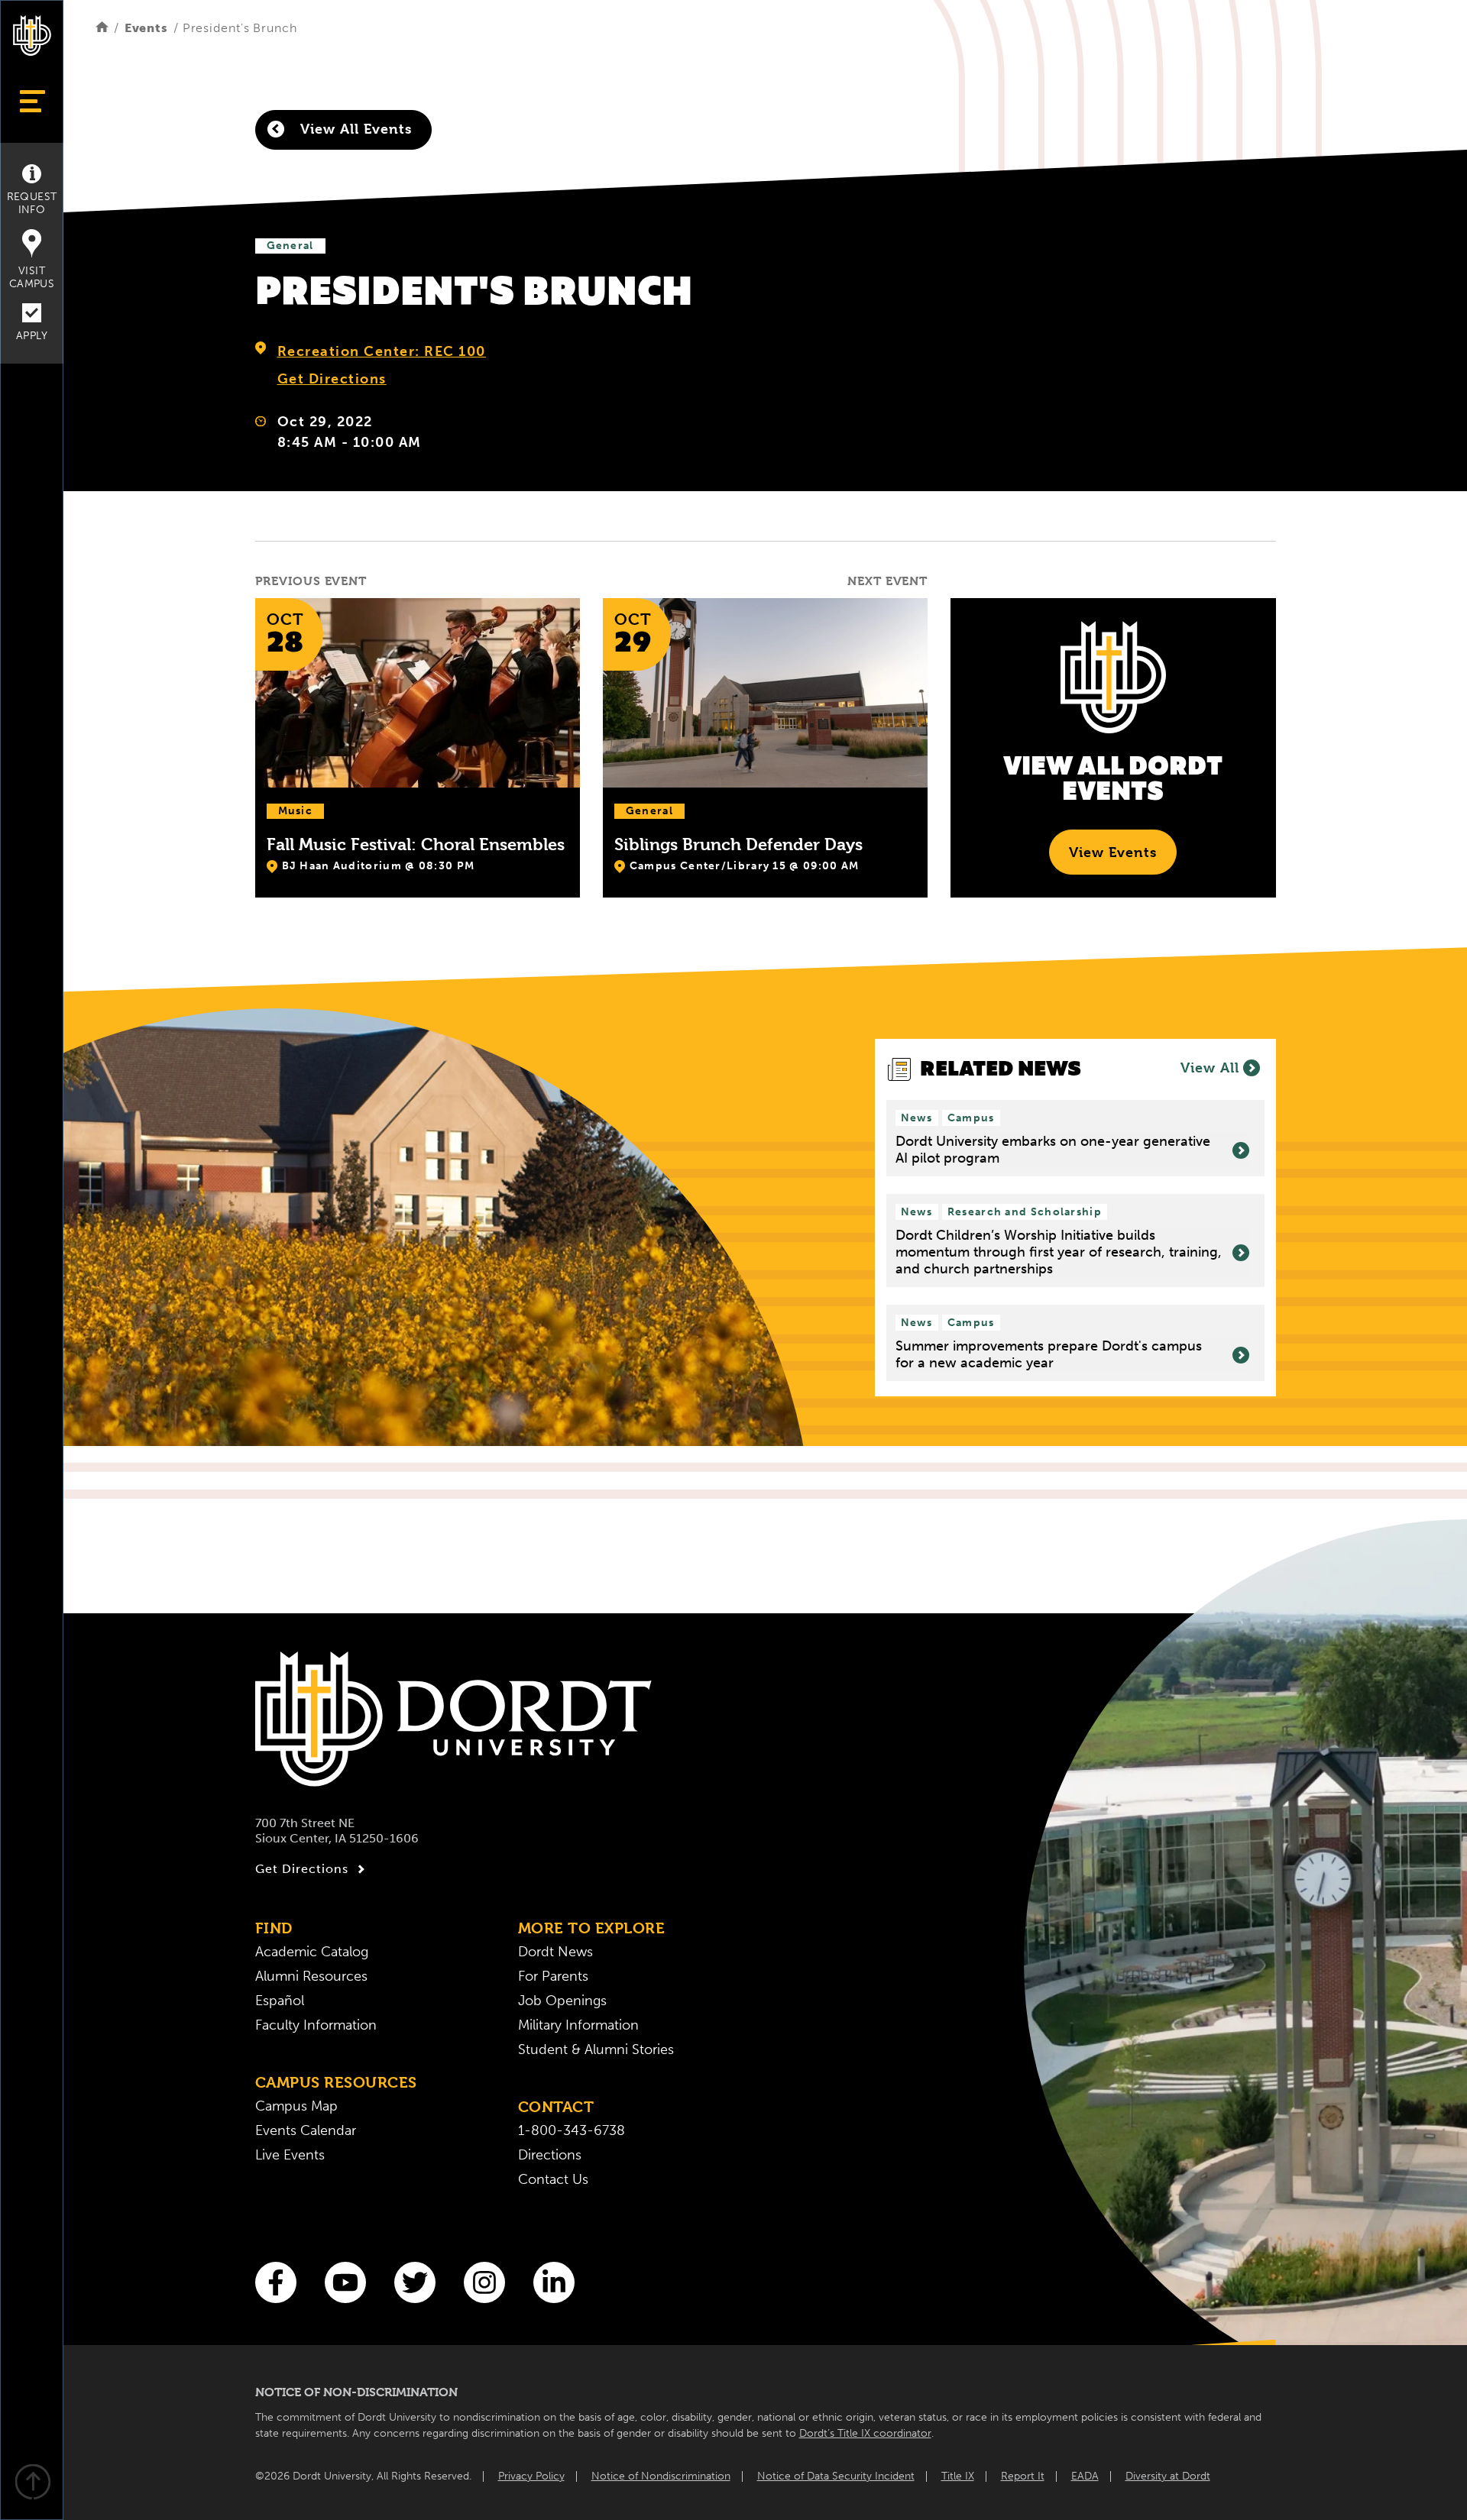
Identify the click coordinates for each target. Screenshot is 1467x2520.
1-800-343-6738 (572, 2130)
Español (280, 2001)
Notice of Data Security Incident (836, 2476)
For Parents (553, 1976)
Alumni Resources (311, 1976)
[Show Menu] (32, 101)
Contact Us (553, 2179)
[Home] (102, 28)
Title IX (958, 2476)
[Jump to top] (32, 2484)
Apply (32, 336)
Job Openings (562, 2001)
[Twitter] (415, 2282)
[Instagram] (484, 2282)
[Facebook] (276, 2282)
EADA (1085, 2476)
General (290, 246)
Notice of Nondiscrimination (661, 2476)
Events (146, 28)
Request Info (32, 203)
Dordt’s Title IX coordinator (865, 2433)
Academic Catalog (312, 1952)
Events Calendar (306, 2130)
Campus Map (296, 2106)
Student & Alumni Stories (596, 2049)
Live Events (290, 2155)
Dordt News (555, 1952)
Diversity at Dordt (1168, 2476)
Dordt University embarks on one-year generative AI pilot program (1053, 1150)
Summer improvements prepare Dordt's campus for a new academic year (1049, 1355)
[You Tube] (345, 2282)
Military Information (578, 2025)
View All (1210, 1068)
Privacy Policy (531, 2476)
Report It (1023, 2476)
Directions (550, 2155)
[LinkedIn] (554, 2282)
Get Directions (332, 379)
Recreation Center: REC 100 (382, 351)
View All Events (354, 129)
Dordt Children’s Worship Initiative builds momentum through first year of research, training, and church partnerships (1059, 1252)
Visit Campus (32, 277)
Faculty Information (316, 2025)
